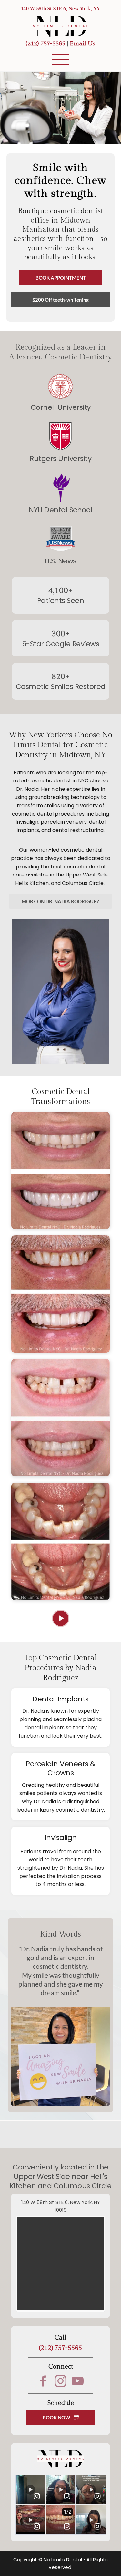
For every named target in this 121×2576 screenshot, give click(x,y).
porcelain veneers (64, 822)
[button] (60, 59)
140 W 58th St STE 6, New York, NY (60, 8)
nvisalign (28, 822)
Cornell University (61, 407)
